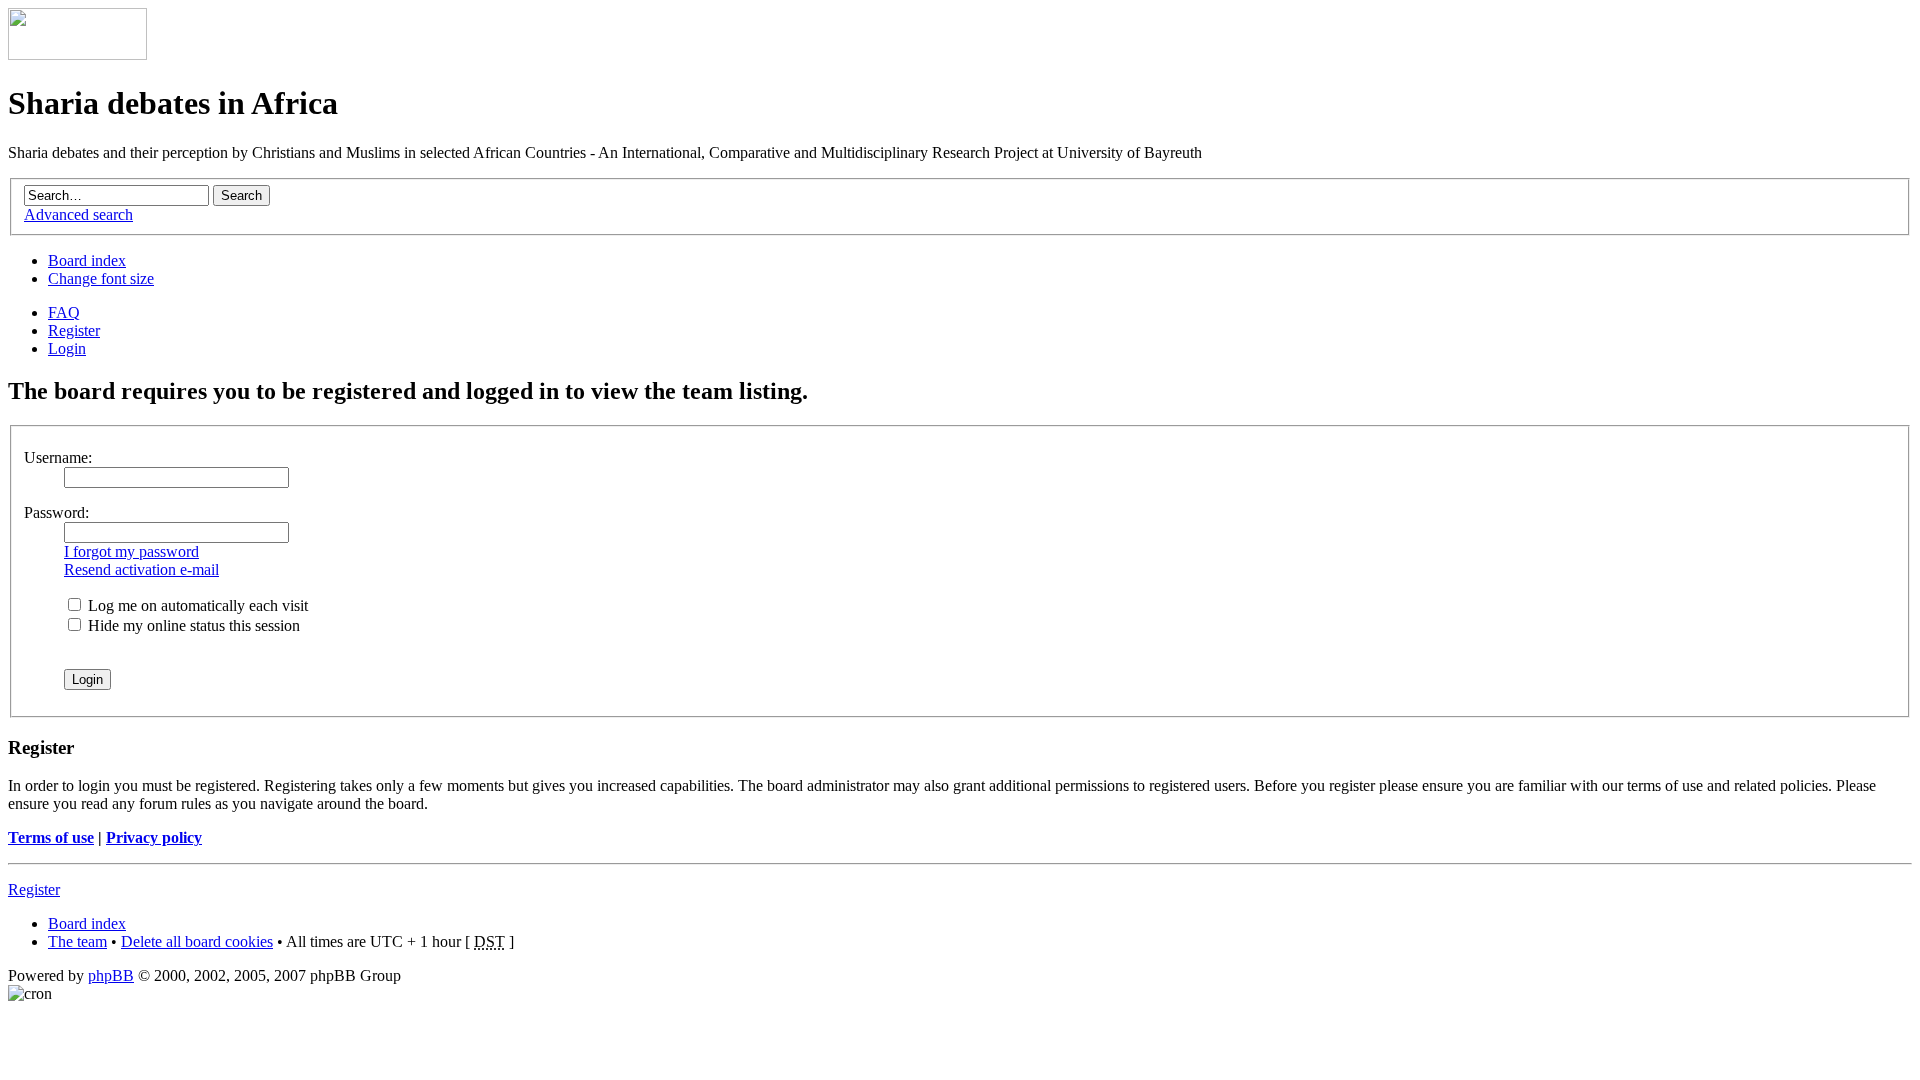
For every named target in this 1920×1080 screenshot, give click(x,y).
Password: (56, 512)
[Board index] (77, 54)
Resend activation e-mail (141, 569)
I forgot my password (131, 551)
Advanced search (78, 214)
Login (67, 348)
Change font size (101, 278)
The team (77, 941)
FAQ (64, 312)
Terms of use (51, 837)
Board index (87, 260)
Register (74, 330)
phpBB (111, 975)
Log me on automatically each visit (196, 605)
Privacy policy (154, 837)
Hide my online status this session (192, 625)
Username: (58, 457)
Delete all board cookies (197, 941)
